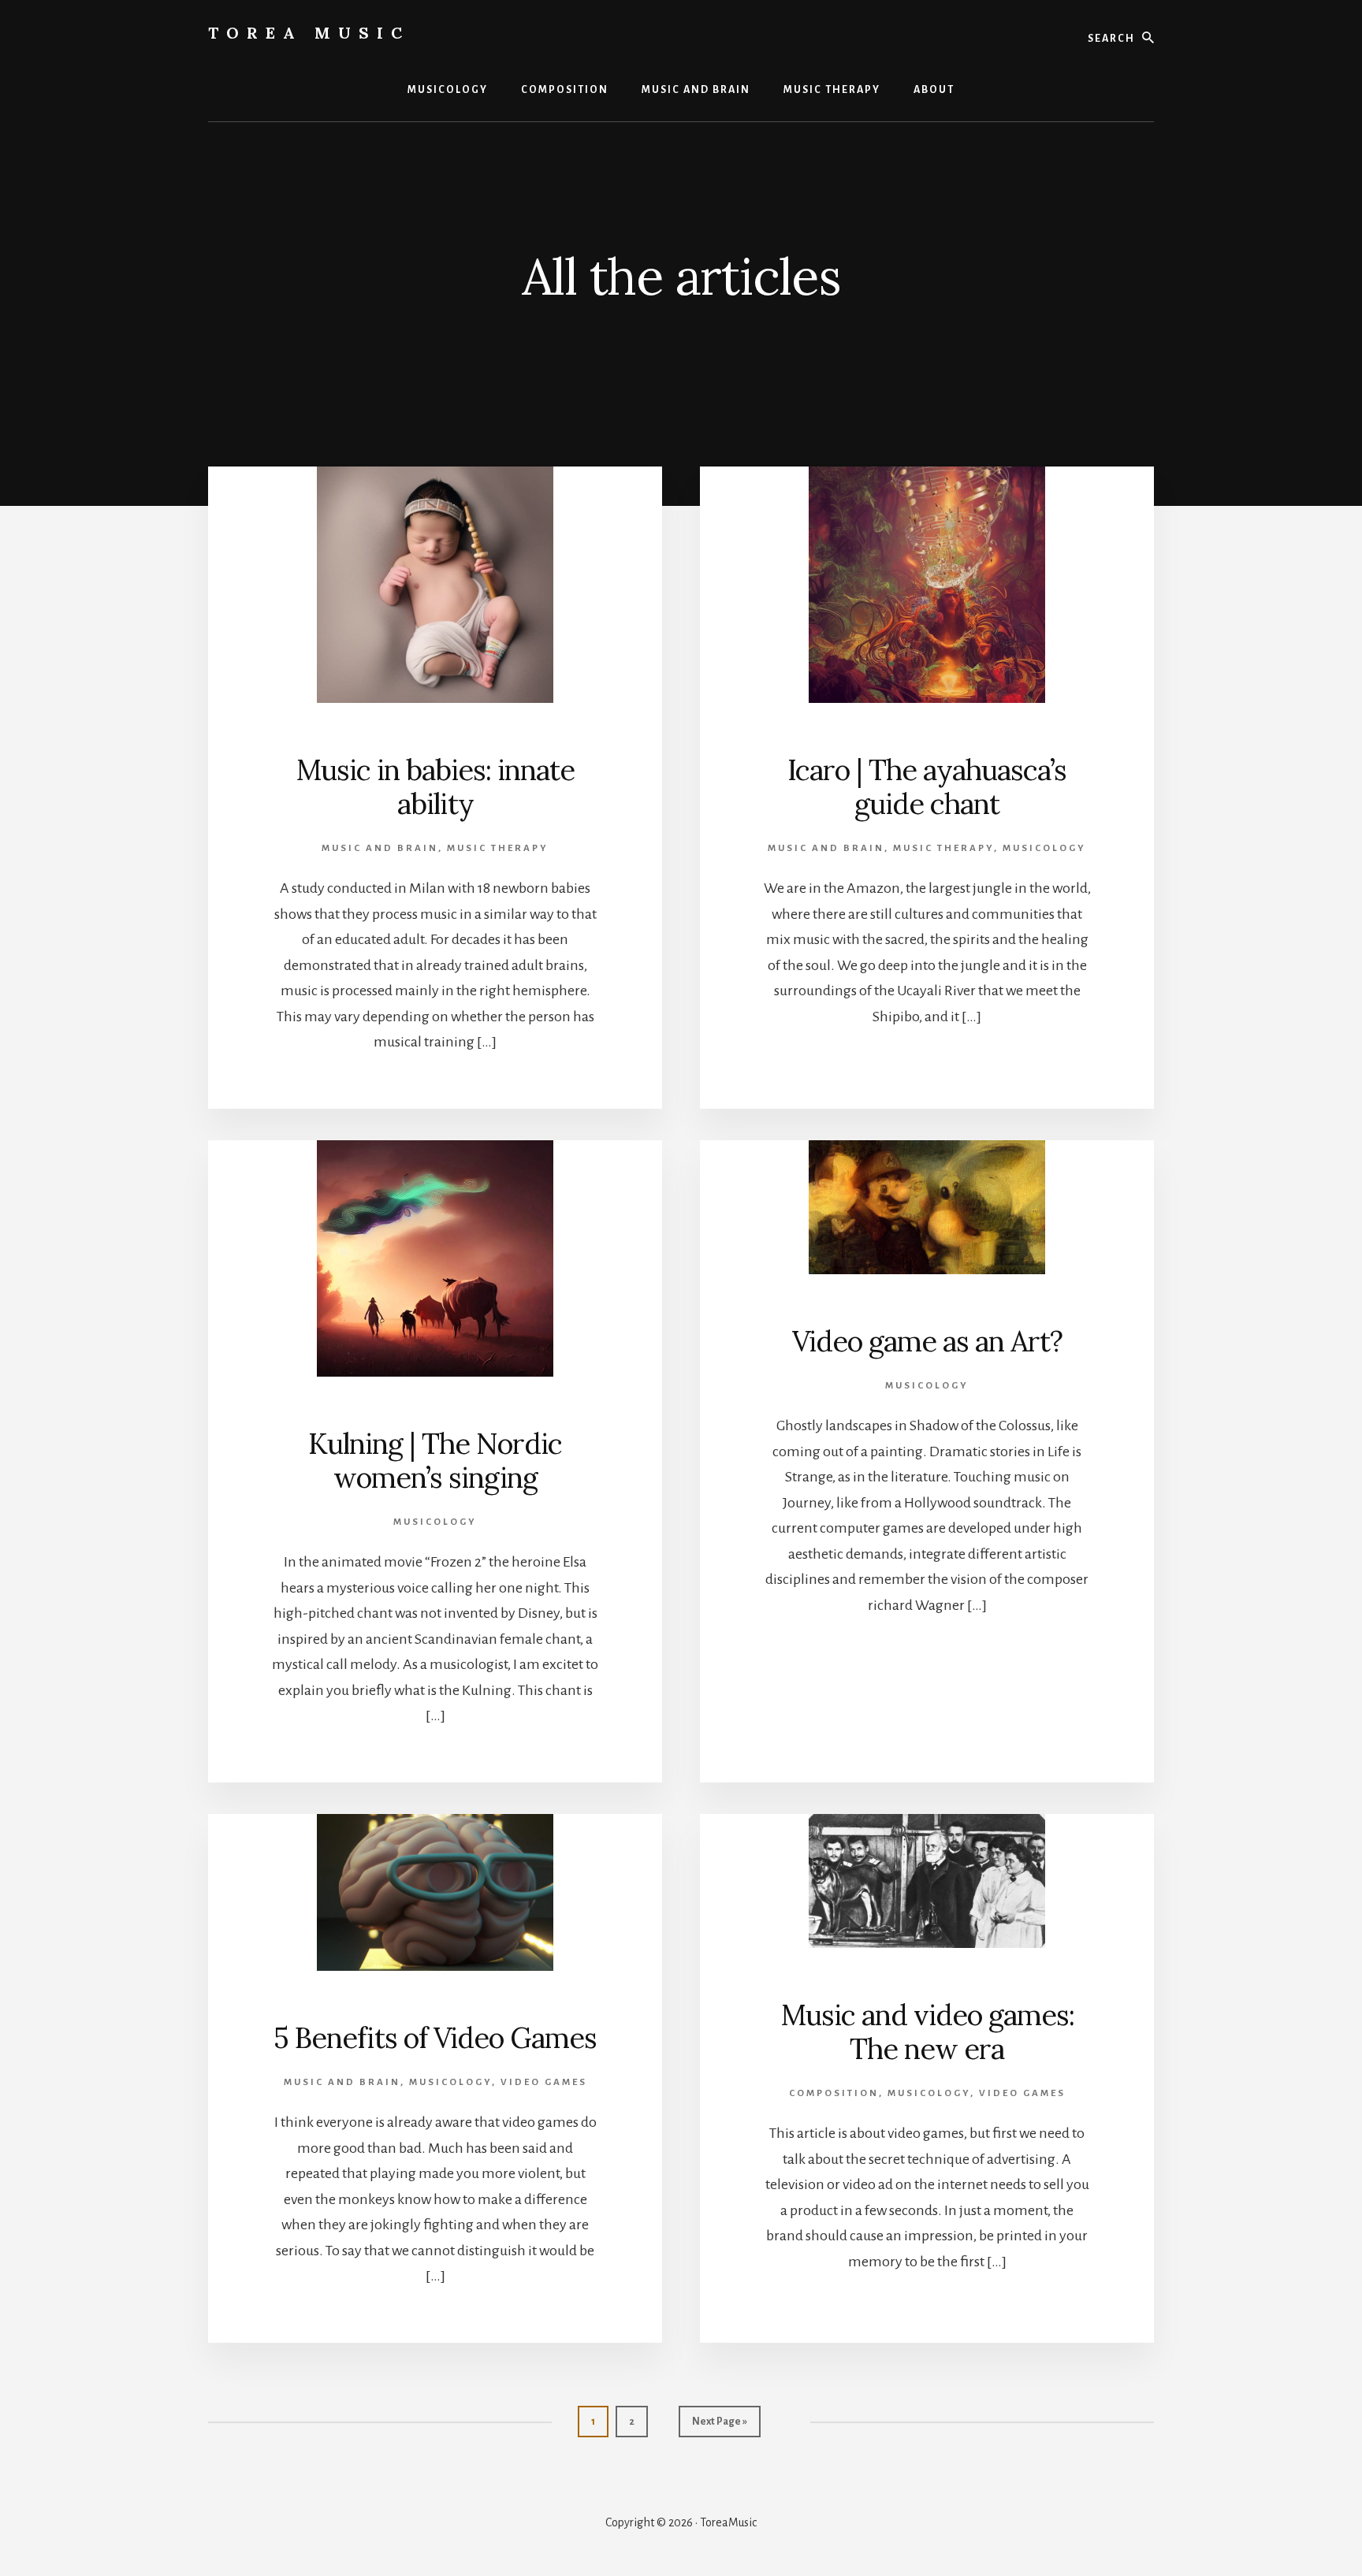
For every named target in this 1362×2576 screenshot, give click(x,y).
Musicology (1044, 848)
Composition (834, 2093)
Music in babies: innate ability (435, 787)
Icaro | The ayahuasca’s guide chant (927, 787)
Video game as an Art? (927, 1341)
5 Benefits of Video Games (435, 2038)
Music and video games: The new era (927, 2032)
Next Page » (719, 2427)
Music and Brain (380, 848)
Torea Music (309, 33)
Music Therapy (498, 848)
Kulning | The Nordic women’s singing (435, 1461)
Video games (544, 2082)
